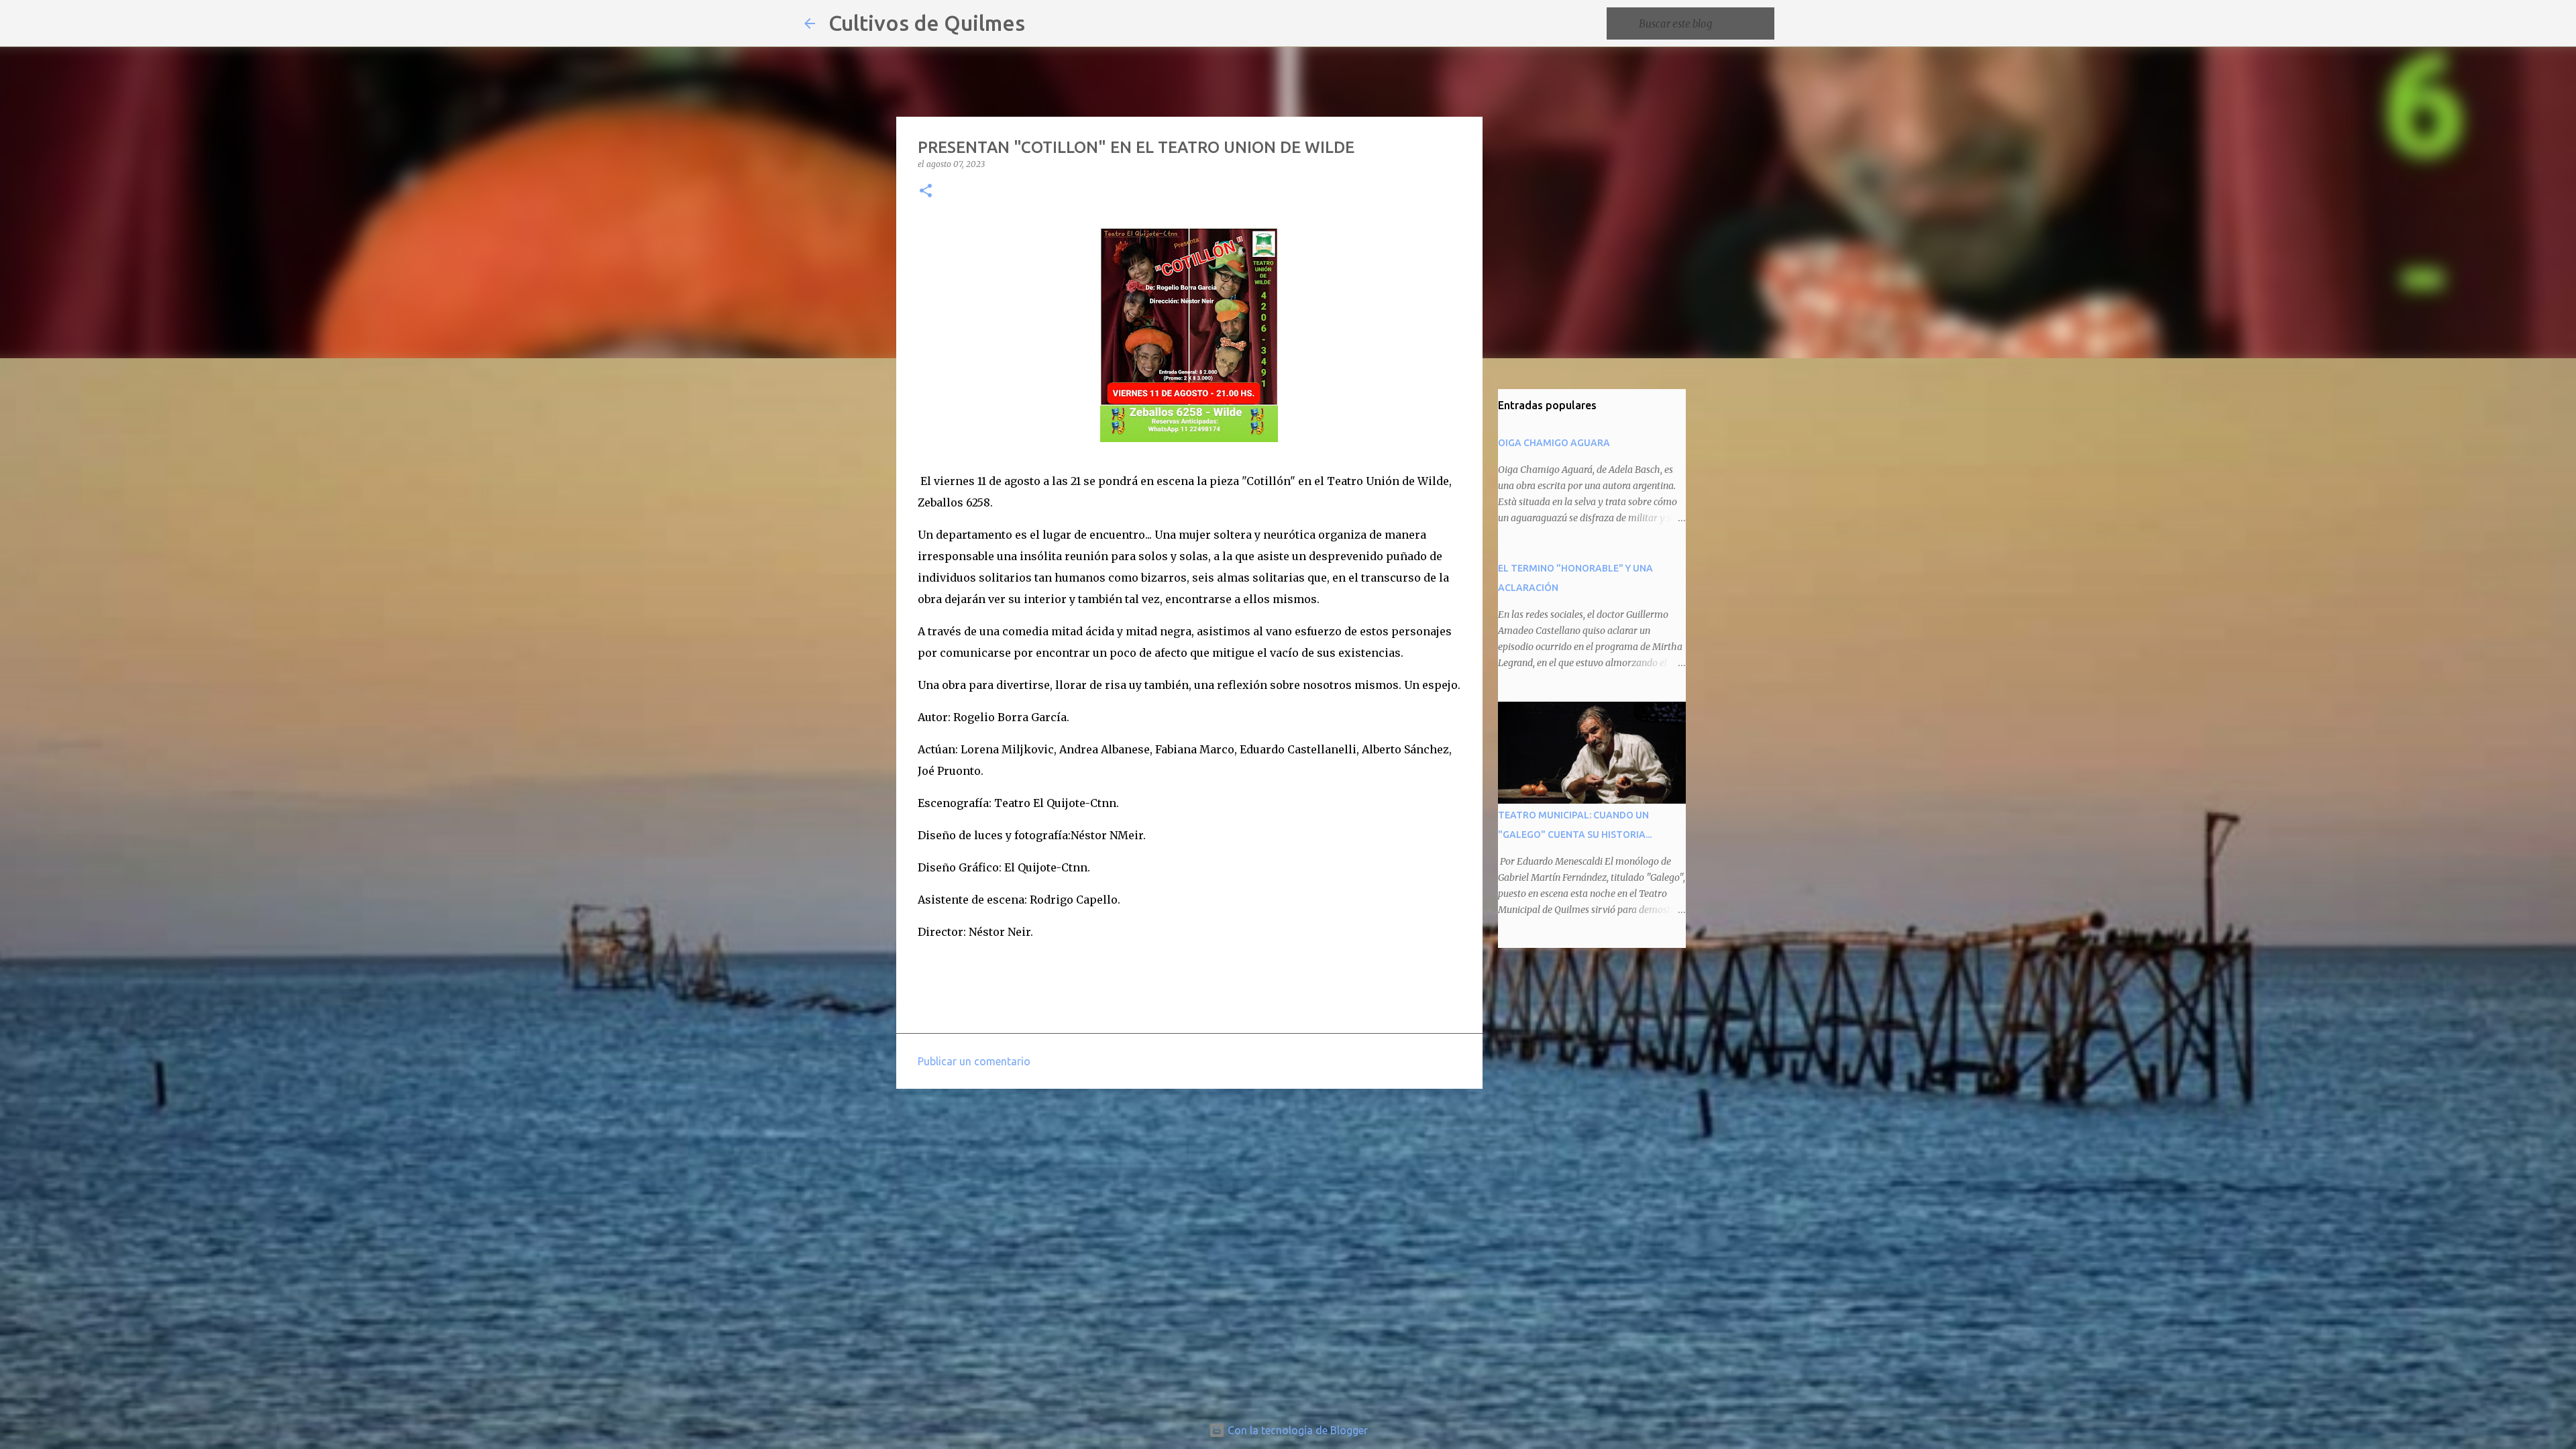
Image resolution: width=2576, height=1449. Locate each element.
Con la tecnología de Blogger (1296, 1430)
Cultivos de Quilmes (927, 23)
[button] (926, 192)
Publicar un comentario (974, 1061)
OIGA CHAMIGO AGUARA (1554, 443)
